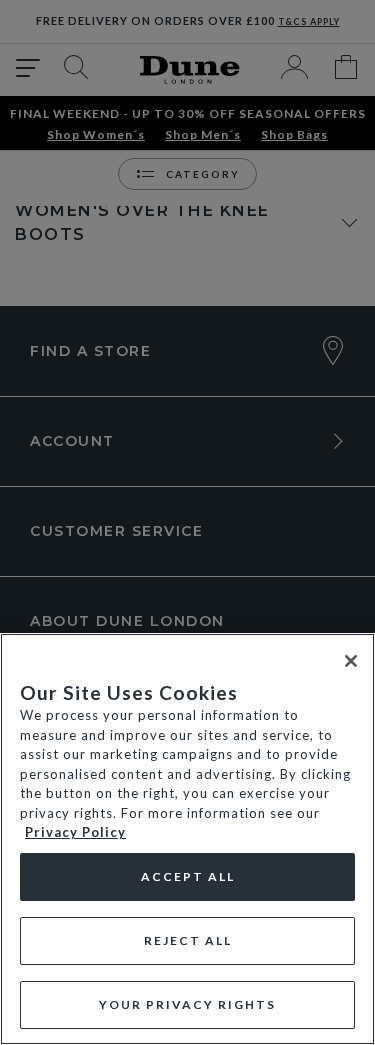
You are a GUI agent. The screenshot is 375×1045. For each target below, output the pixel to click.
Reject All (188, 940)
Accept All (188, 876)
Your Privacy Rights (187, 1004)
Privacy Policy (75, 832)
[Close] (351, 661)
